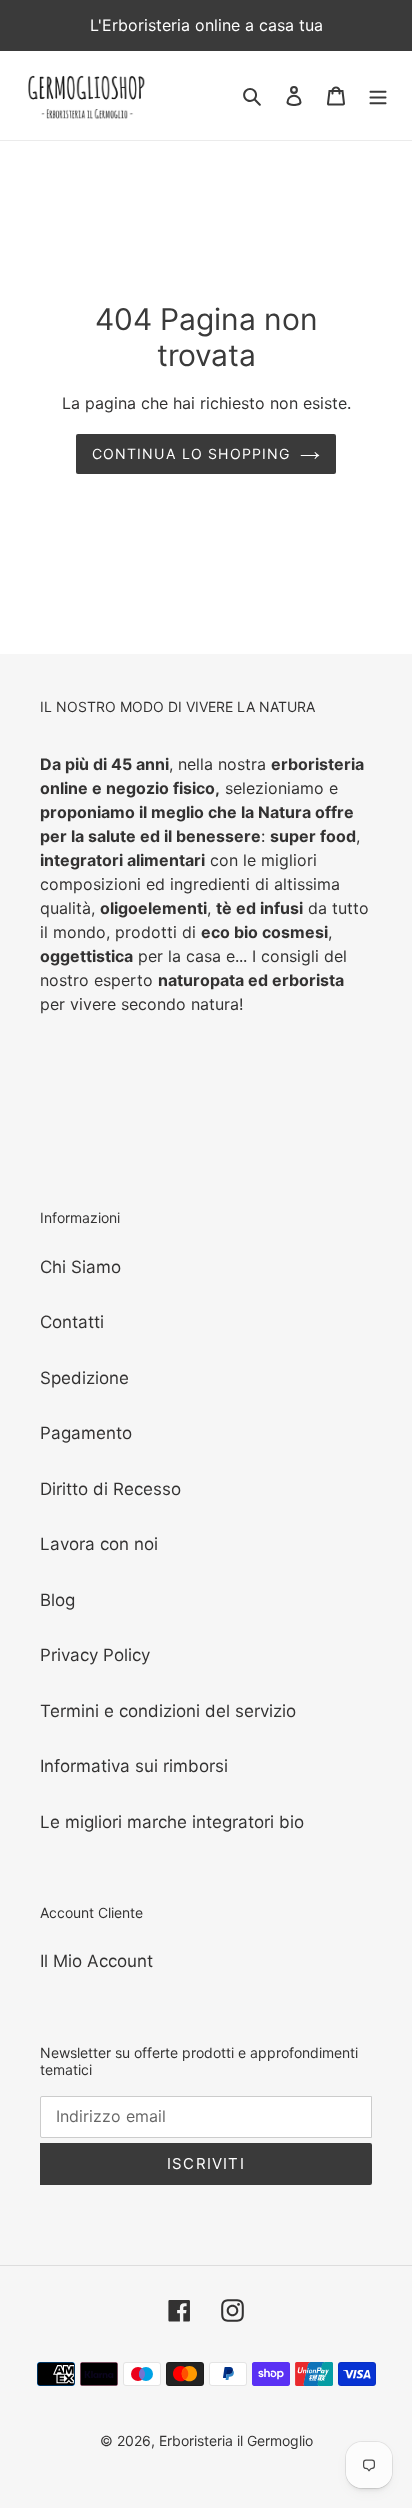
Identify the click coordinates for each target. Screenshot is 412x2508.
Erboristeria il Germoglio (236, 2440)
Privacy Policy (95, 1655)
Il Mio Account (96, 1961)
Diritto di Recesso (110, 1489)
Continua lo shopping (191, 453)
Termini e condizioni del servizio (168, 1711)
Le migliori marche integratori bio (172, 1822)
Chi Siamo (80, 1267)
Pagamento (86, 1433)
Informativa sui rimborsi (134, 1766)
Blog (57, 1600)
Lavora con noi (99, 1544)
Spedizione (84, 1378)
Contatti (72, 1322)
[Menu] (378, 96)
